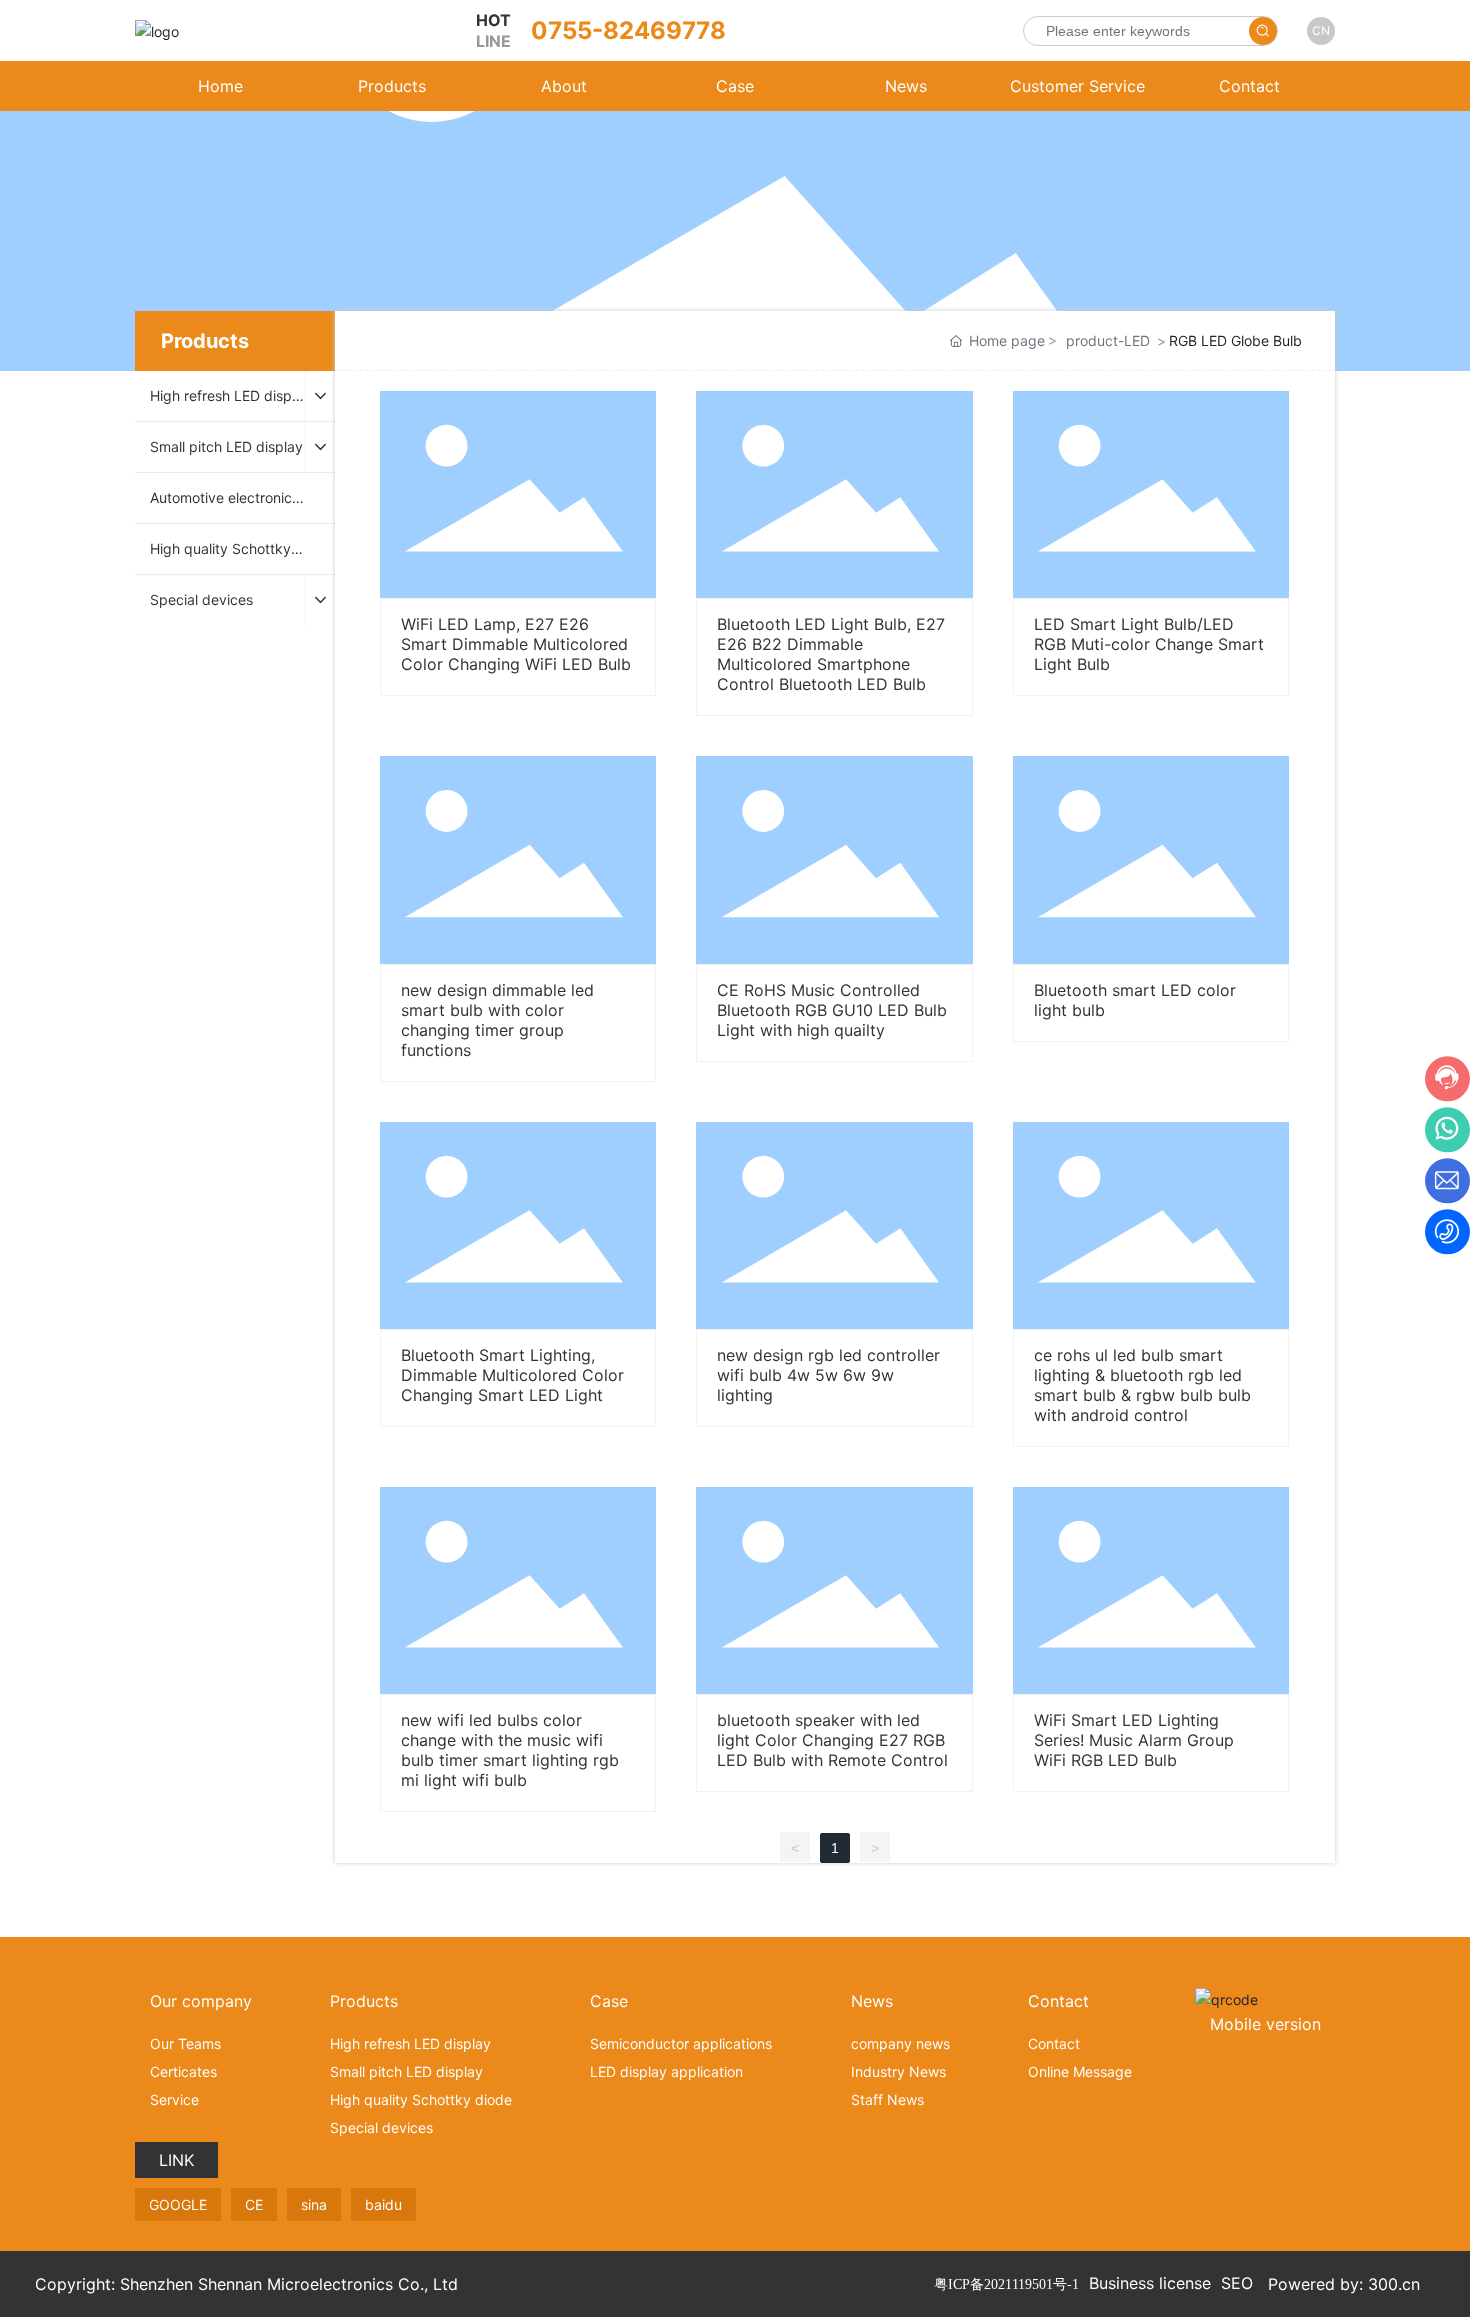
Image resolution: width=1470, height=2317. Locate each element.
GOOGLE (178, 2204)
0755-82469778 (628, 30)
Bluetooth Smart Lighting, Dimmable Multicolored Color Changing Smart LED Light (512, 1375)
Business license (1150, 2283)
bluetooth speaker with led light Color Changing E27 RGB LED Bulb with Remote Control (832, 1740)
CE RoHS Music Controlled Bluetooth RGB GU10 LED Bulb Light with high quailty (832, 1010)
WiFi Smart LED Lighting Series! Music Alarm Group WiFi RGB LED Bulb (1134, 1740)
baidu (383, 2204)
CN (1321, 30)
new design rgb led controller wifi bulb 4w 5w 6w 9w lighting (828, 1375)
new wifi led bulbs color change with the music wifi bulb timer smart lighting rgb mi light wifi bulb (510, 1750)
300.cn (1394, 2284)
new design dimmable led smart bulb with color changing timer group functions (497, 1020)
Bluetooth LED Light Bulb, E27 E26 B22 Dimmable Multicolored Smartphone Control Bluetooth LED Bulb (831, 654)
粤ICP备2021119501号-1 (1006, 2284)
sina (314, 2204)
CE (254, 2204)
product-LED (1108, 340)
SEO (1237, 2283)
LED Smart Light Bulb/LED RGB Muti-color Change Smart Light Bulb (1149, 644)
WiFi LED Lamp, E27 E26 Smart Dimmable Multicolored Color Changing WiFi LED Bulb (516, 644)
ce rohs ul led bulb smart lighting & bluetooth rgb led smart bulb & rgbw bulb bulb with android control (1142, 1385)
